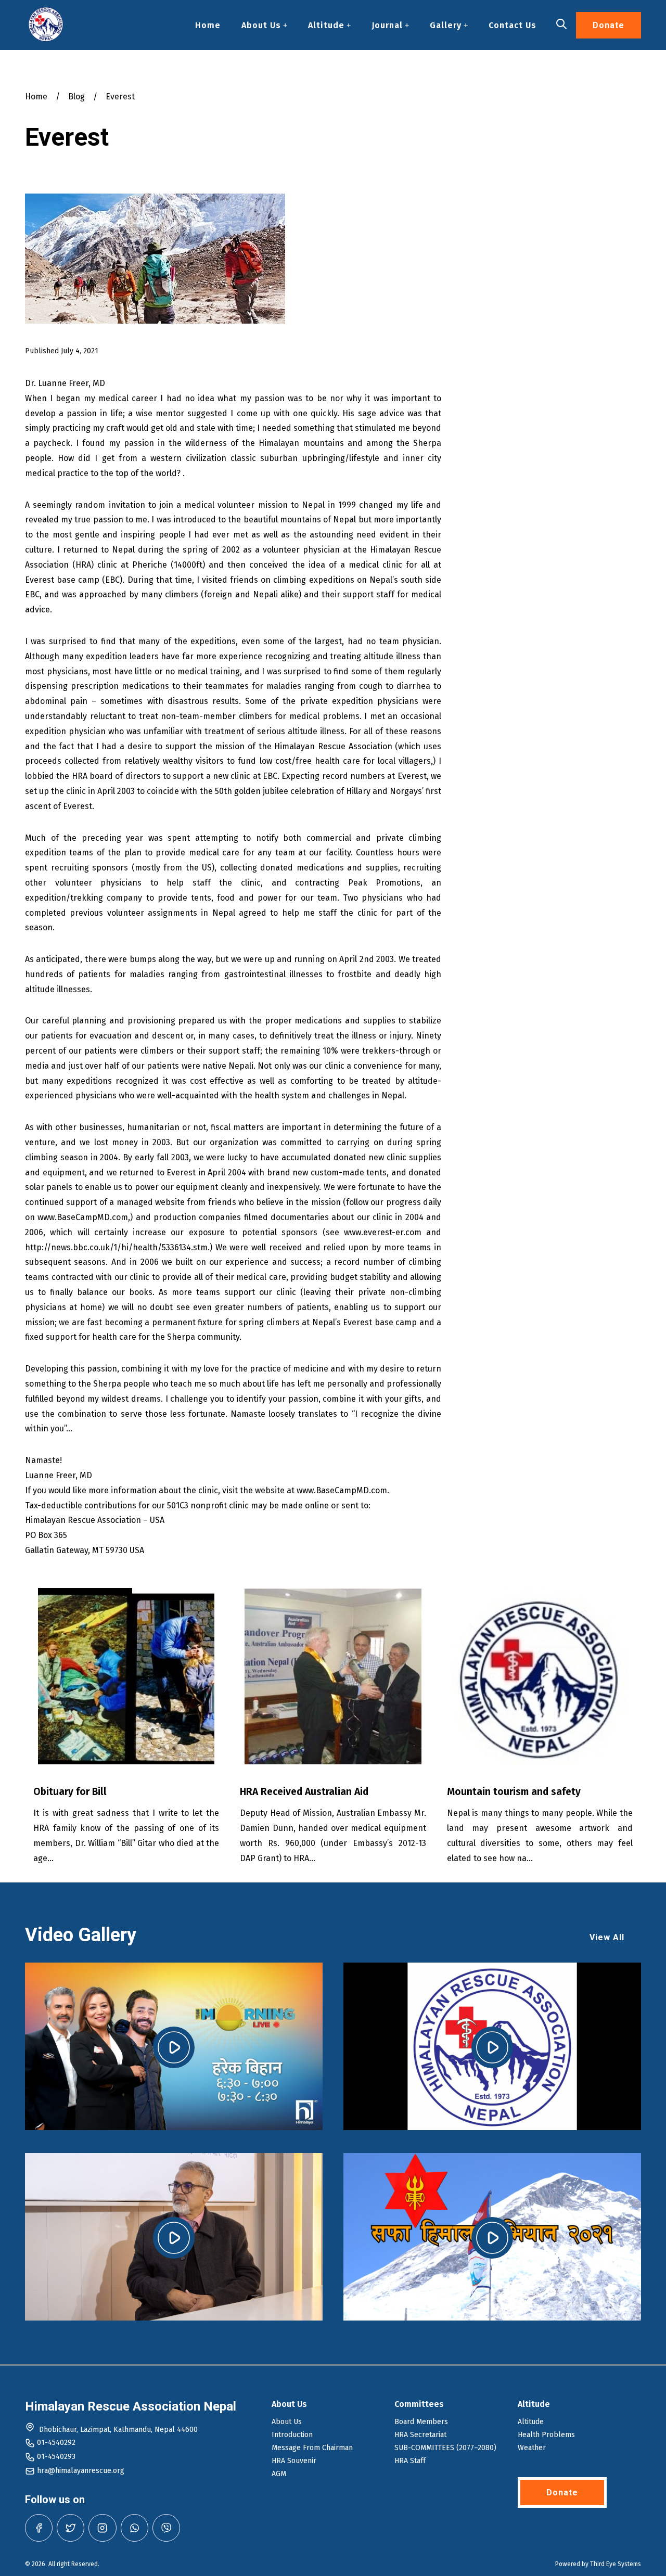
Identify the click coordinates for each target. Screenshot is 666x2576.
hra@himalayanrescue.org (81, 2471)
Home (208, 25)
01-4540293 (56, 2457)
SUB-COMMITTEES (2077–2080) (445, 2448)
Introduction (292, 2435)
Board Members (421, 2422)
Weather (532, 2448)
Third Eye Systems (616, 2564)
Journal (387, 25)
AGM (279, 2474)
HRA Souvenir (294, 2461)
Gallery (446, 25)
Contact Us (513, 25)
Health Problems (546, 2435)
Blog (76, 97)
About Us (261, 25)
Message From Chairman (312, 2448)
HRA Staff (410, 2461)
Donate (609, 25)
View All (607, 1937)
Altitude (326, 25)
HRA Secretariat (420, 2435)
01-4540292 (56, 2443)
